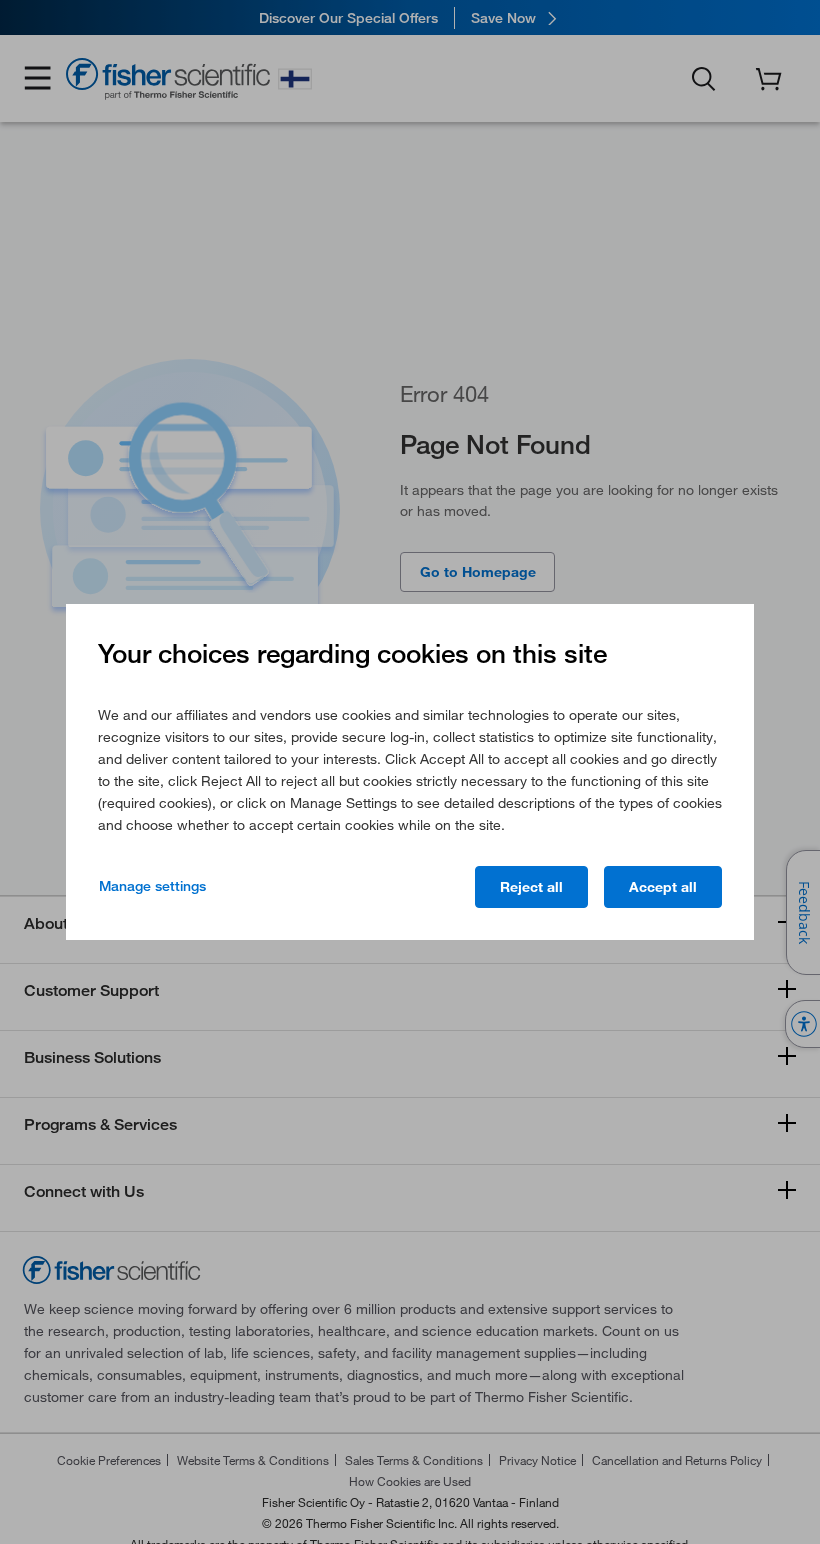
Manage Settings (152, 886)
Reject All (531, 887)
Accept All (663, 887)
